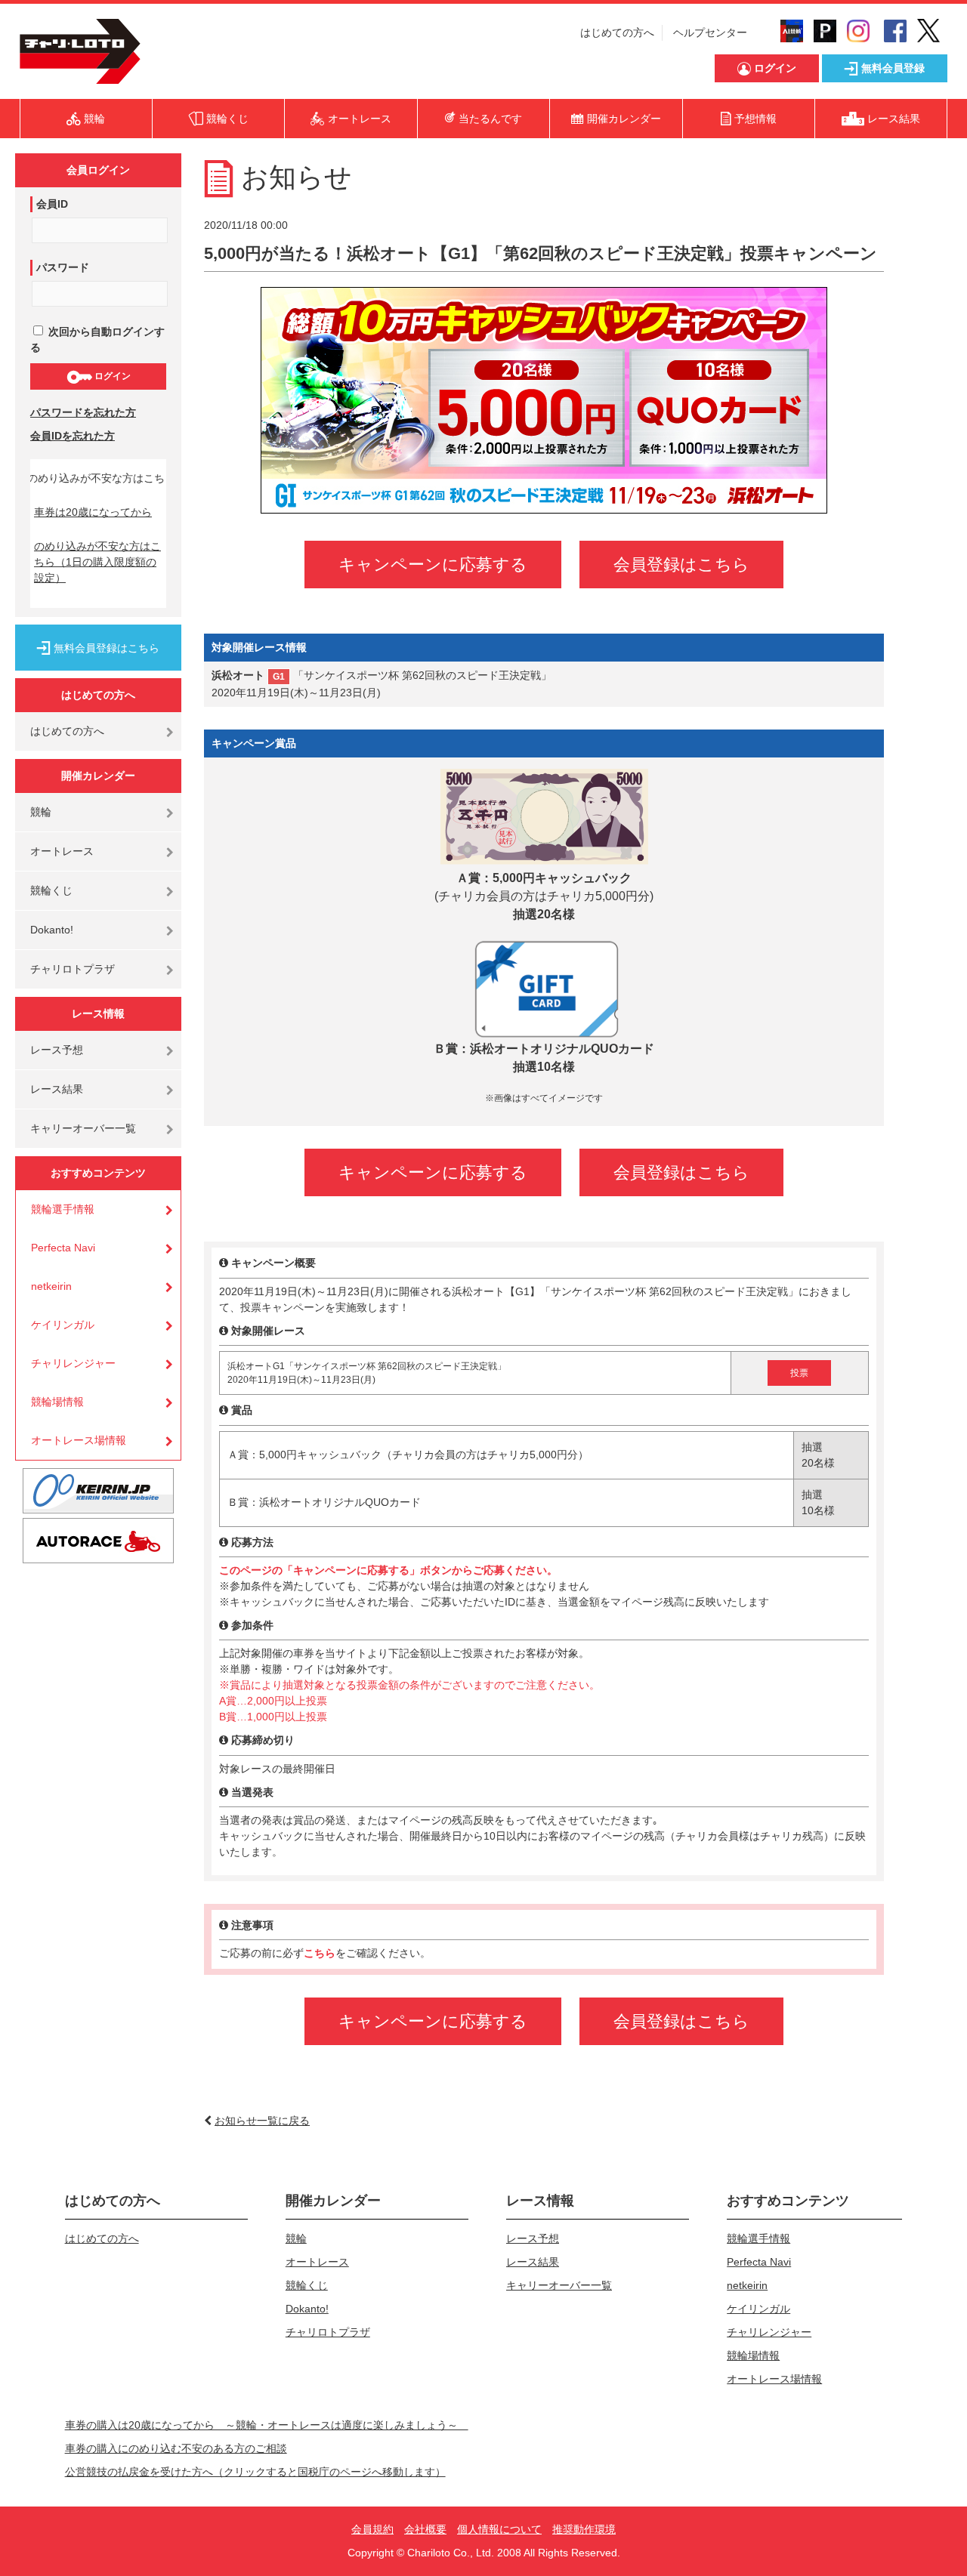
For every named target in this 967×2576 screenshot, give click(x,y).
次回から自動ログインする (97, 339)
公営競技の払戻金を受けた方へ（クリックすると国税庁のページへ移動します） (255, 2472)
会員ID (52, 204)
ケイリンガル (63, 1325)
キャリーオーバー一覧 (83, 1128)
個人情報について (499, 2529)
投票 (799, 1373)
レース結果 (57, 1089)
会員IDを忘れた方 (73, 436)
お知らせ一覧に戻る (262, 2121)
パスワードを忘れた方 (83, 412)
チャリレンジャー (73, 1363)
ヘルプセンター (710, 32)
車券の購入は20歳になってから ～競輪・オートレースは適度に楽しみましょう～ (267, 2425)
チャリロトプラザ (73, 969)
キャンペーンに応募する (433, 565)
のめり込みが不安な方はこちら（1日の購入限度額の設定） (97, 562)
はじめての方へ (617, 32)
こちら (320, 1953)
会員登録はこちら (681, 565)
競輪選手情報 (63, 1209)
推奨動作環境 (584, 2529)
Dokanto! (52, 930)
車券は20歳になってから (93, 512)
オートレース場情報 (79, 1440)
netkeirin (51, 1286)
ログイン (111, 376)
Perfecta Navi (63, 1248)
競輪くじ (51, 890)
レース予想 (57, 1050)
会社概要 (425, 2529)
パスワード (63, 267)
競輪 (41, 812)
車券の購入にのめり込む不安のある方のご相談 (176, 2448)
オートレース (62, 851)
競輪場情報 (57, 1402)
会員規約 (372, 2529)
